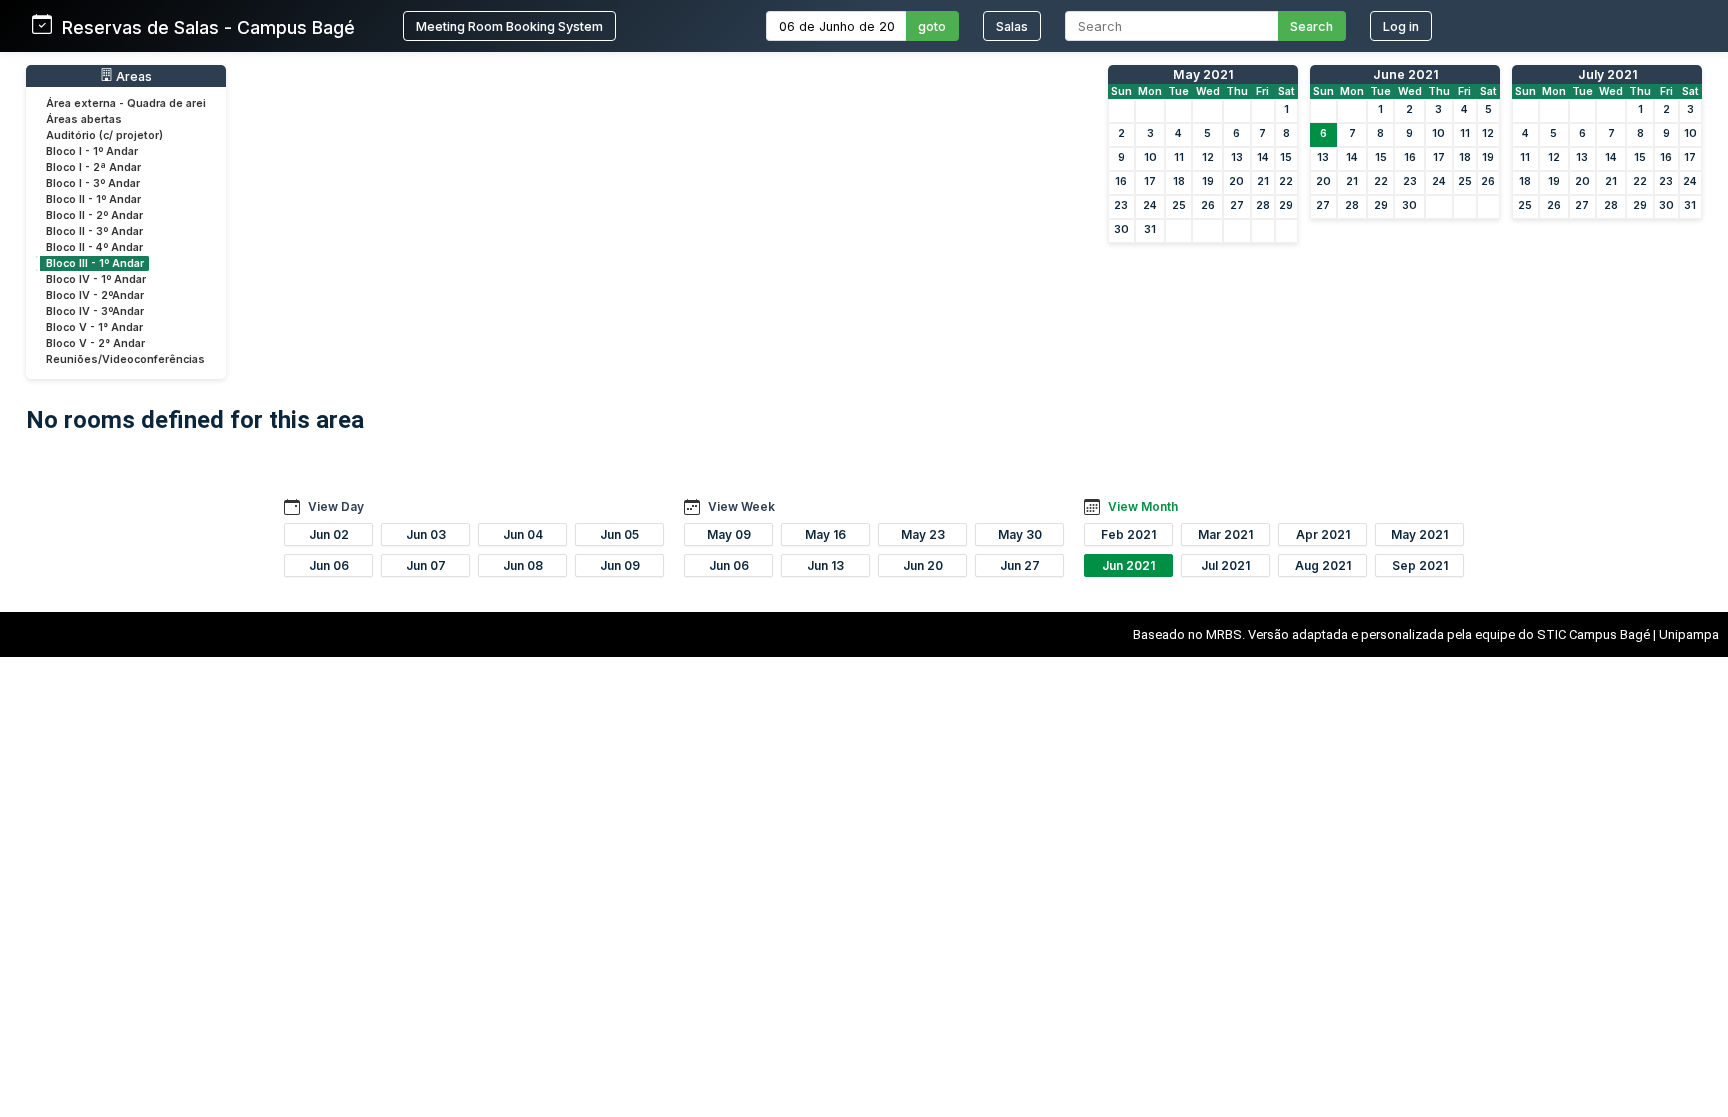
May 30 (1020, 534)
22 (1286, 181)
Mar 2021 (1225, 534)
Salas (1012, 26)
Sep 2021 (1420, 565)
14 (1263, 157)
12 (1208, 157)
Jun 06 (329, 565)
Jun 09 (620, 565)
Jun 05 (619, 534)
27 (1237, 205)
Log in (1401, 26)
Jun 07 (426, 565)
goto (932, 26)
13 (1237, 157)
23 (1121, 205)
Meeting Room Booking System (509, 26)
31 (1150, 229)
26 (1208, 205)
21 (1263, 181)
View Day (336, 506)
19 (1208, 181)
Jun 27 (1020, 565)
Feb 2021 (1128, 534)
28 (1263, 205)
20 (1236, 181)
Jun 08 (523, 565)
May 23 (923, 534)
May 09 (729, 534)
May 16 (825, 534)
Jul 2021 (1225, 565)
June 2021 (1405, 74)
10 (1150, 157)
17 (1150, 181)
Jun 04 (523, 534)
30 (1121, 229)
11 (1179, 157)
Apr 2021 (1323, 534)
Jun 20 (923, 565)
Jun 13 (825, 565)
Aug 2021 (1323, 565)
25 (1179, 205)
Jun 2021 (1128, 565)
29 (1286, 205)
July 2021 (1607, 74)
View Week (741, 506)
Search (1311, 26)
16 (1121, 181)
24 (1150, 205)
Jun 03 (426, 534)
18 (1179, 181)
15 (1286, 157)
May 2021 (1203, 74)
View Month (1143, 506)
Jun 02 (329, 534)
